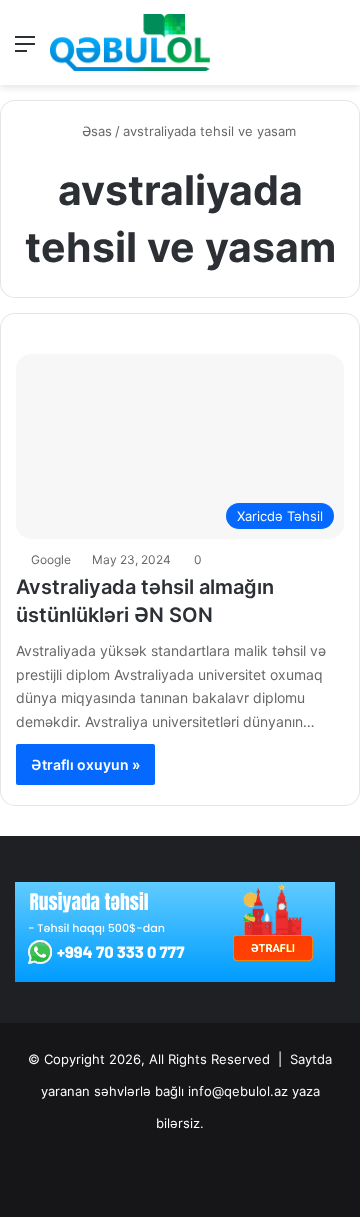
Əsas (95, 131)
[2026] (130, 42)
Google (51, 559)
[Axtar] (335, 50)
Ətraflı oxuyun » (85, 764)
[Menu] (25, 50)
